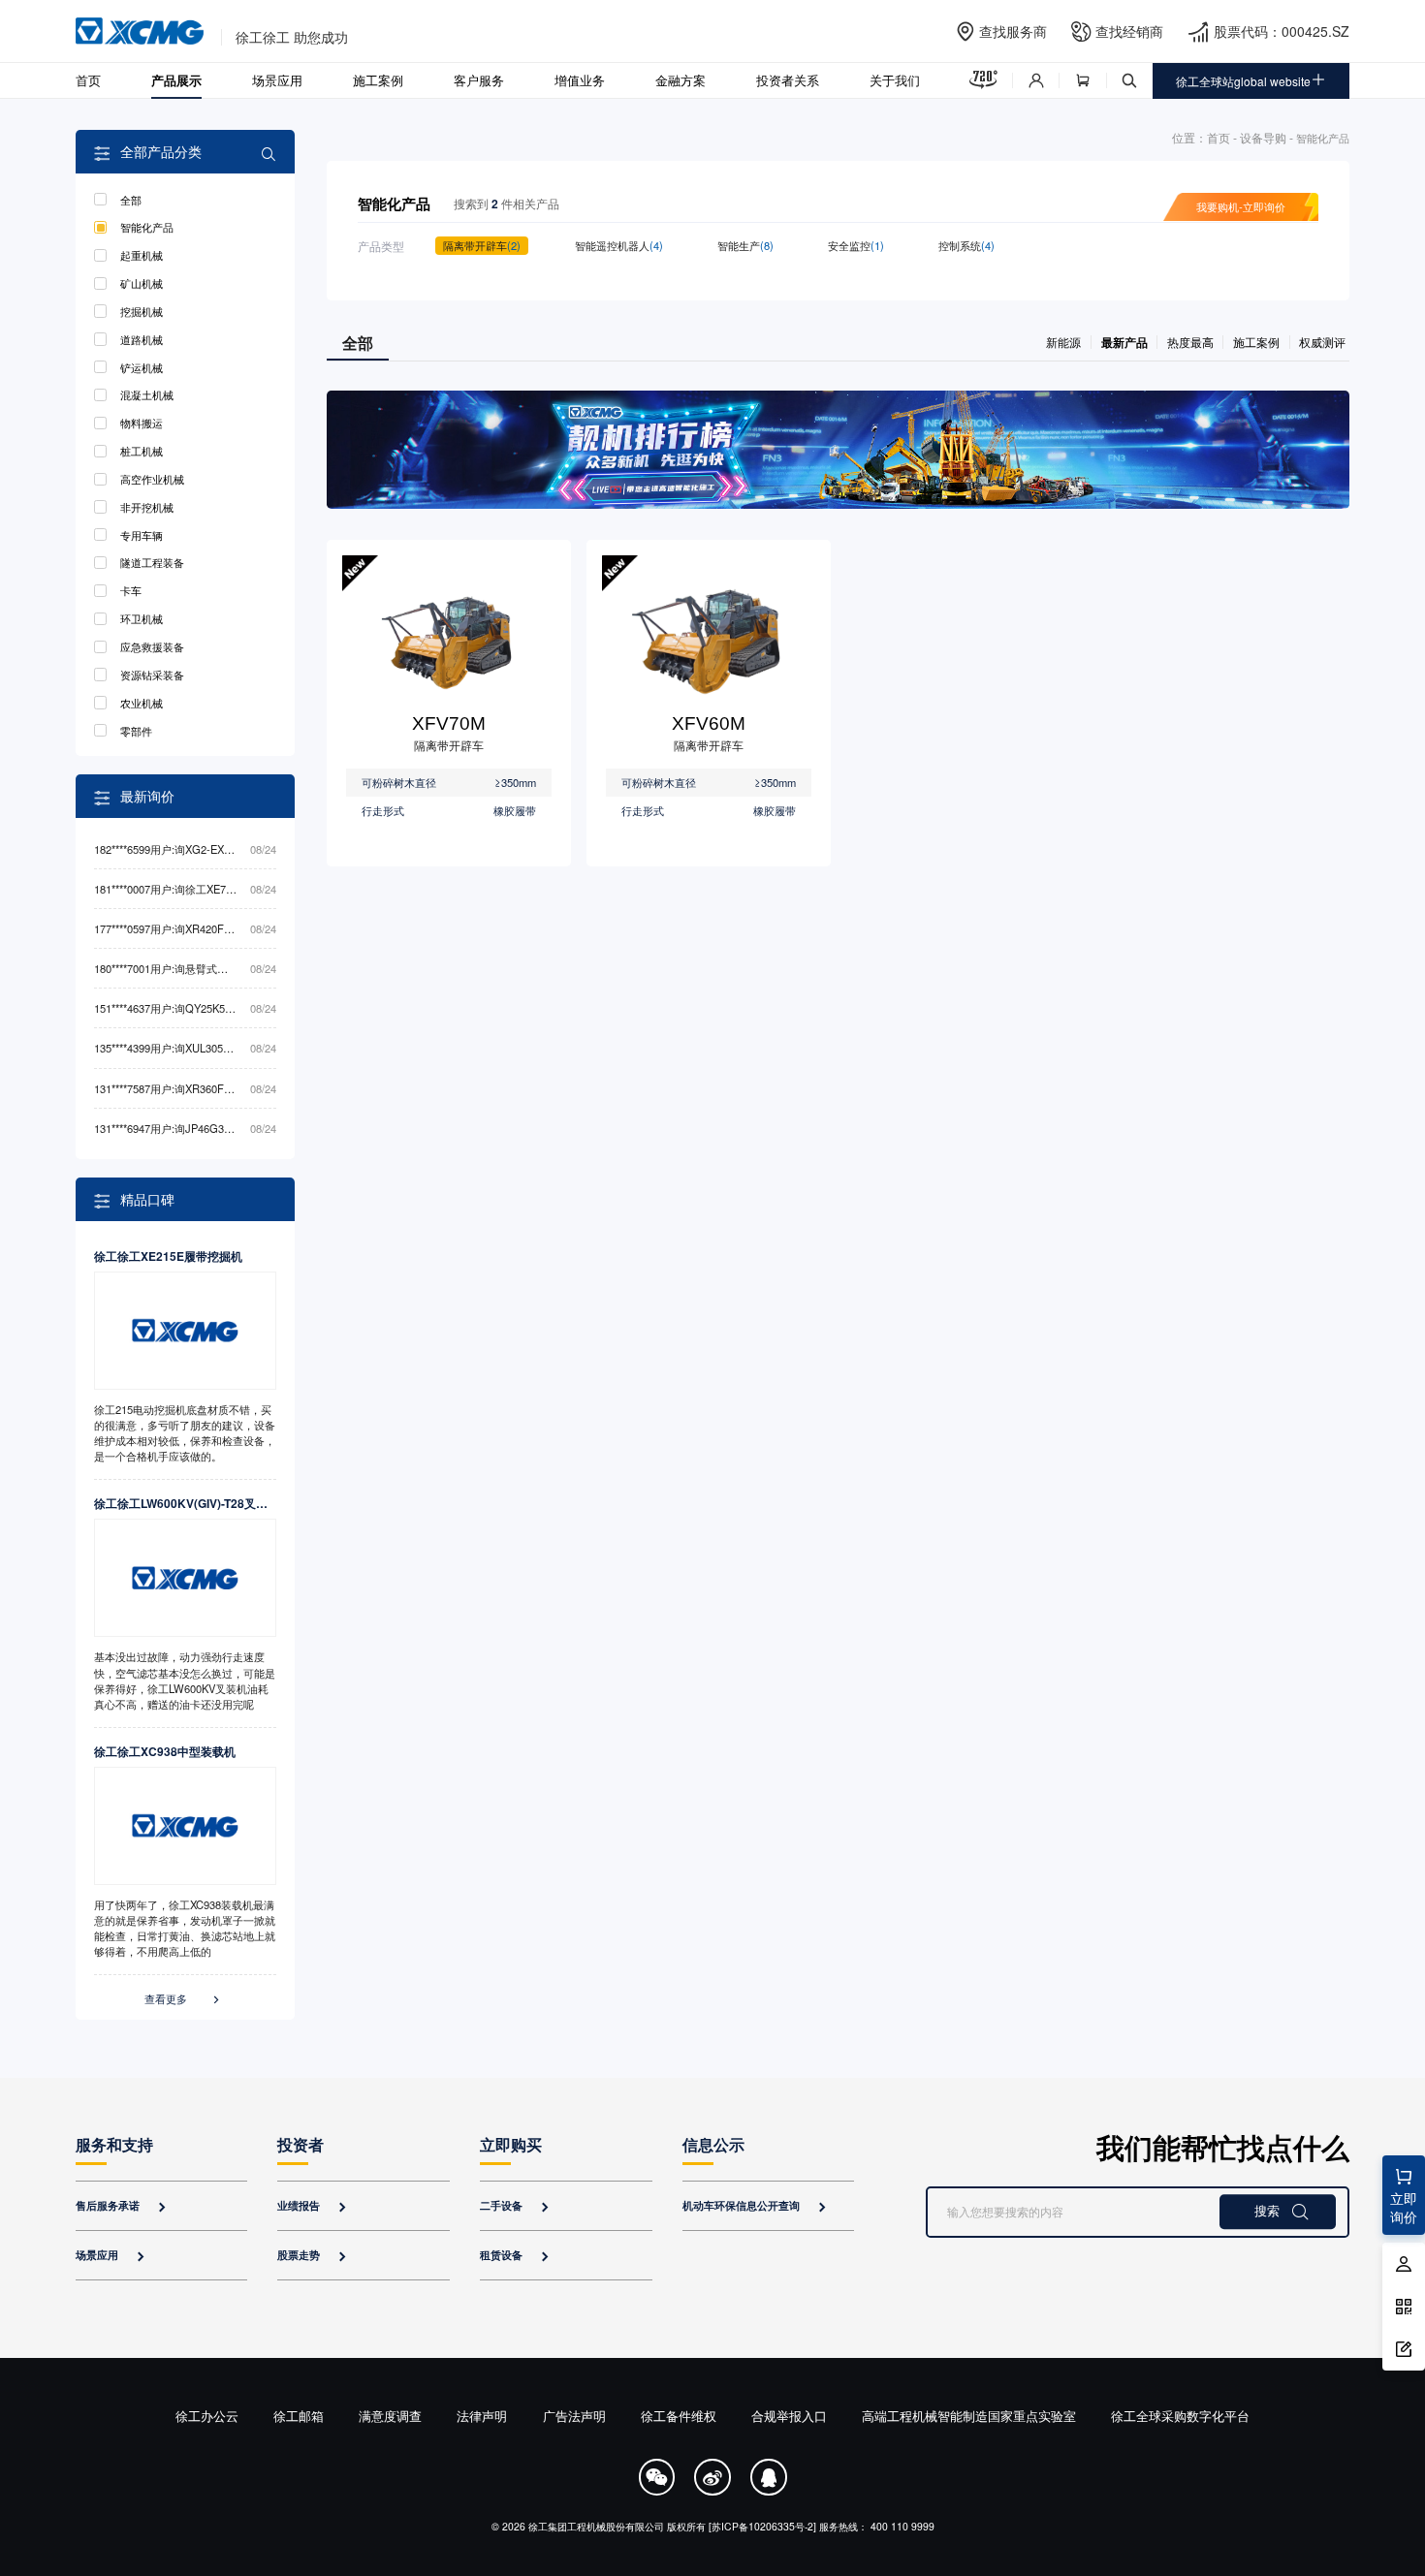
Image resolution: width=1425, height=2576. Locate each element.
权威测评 (1322, 342)
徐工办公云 (207, 2416)
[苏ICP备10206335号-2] (762, 2526)
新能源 (1063, 342)
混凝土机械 (147, 394)
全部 (131, 200)
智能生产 (745, 245)
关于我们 (895, 80)
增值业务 (580, 80)
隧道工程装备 (152, 562)
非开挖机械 (147, 507)
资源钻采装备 (152, 675)
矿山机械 (142, 283)
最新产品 (1124, 342)
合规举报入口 (789, 2416)
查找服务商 (1013, 31)
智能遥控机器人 (619, 245)
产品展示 (176, 80)
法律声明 (482, 2416)
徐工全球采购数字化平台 (1180, 2416)
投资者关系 (788, 80)
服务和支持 (114, 2144)
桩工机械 (142, 451)
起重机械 (142, 255)
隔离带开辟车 (482, 245)
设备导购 (1263, 137)
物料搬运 (142, 423)
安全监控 (856, 245)
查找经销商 (1129, 31)
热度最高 (1190, 342)
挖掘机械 (142, 311)
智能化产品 (147, 227)
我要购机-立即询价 (1241, 206)
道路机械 (142, 339)
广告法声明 (574, 2416)
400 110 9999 (902, 2526)
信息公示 (713, 2144)
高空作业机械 (152, 479)
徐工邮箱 (299, 2416)
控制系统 (966, 245)
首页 (88, 80)
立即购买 (511, 2144)
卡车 (131, 590)
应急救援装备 (152, 646)
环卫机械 (142, 618)
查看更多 (183, 1998)
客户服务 (479, 80)
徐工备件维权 (679, 2416)
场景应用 (277, 80)
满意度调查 (390, 2416)
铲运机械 (142, 367)
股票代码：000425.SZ (1282, 31)
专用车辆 (142, 535)
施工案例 (378, 80)
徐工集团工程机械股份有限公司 (596, 2526)
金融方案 (681, 80)
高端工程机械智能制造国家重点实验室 (969, 2416)
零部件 (136, 731)
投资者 (301, 2144)
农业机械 (142, 703)
